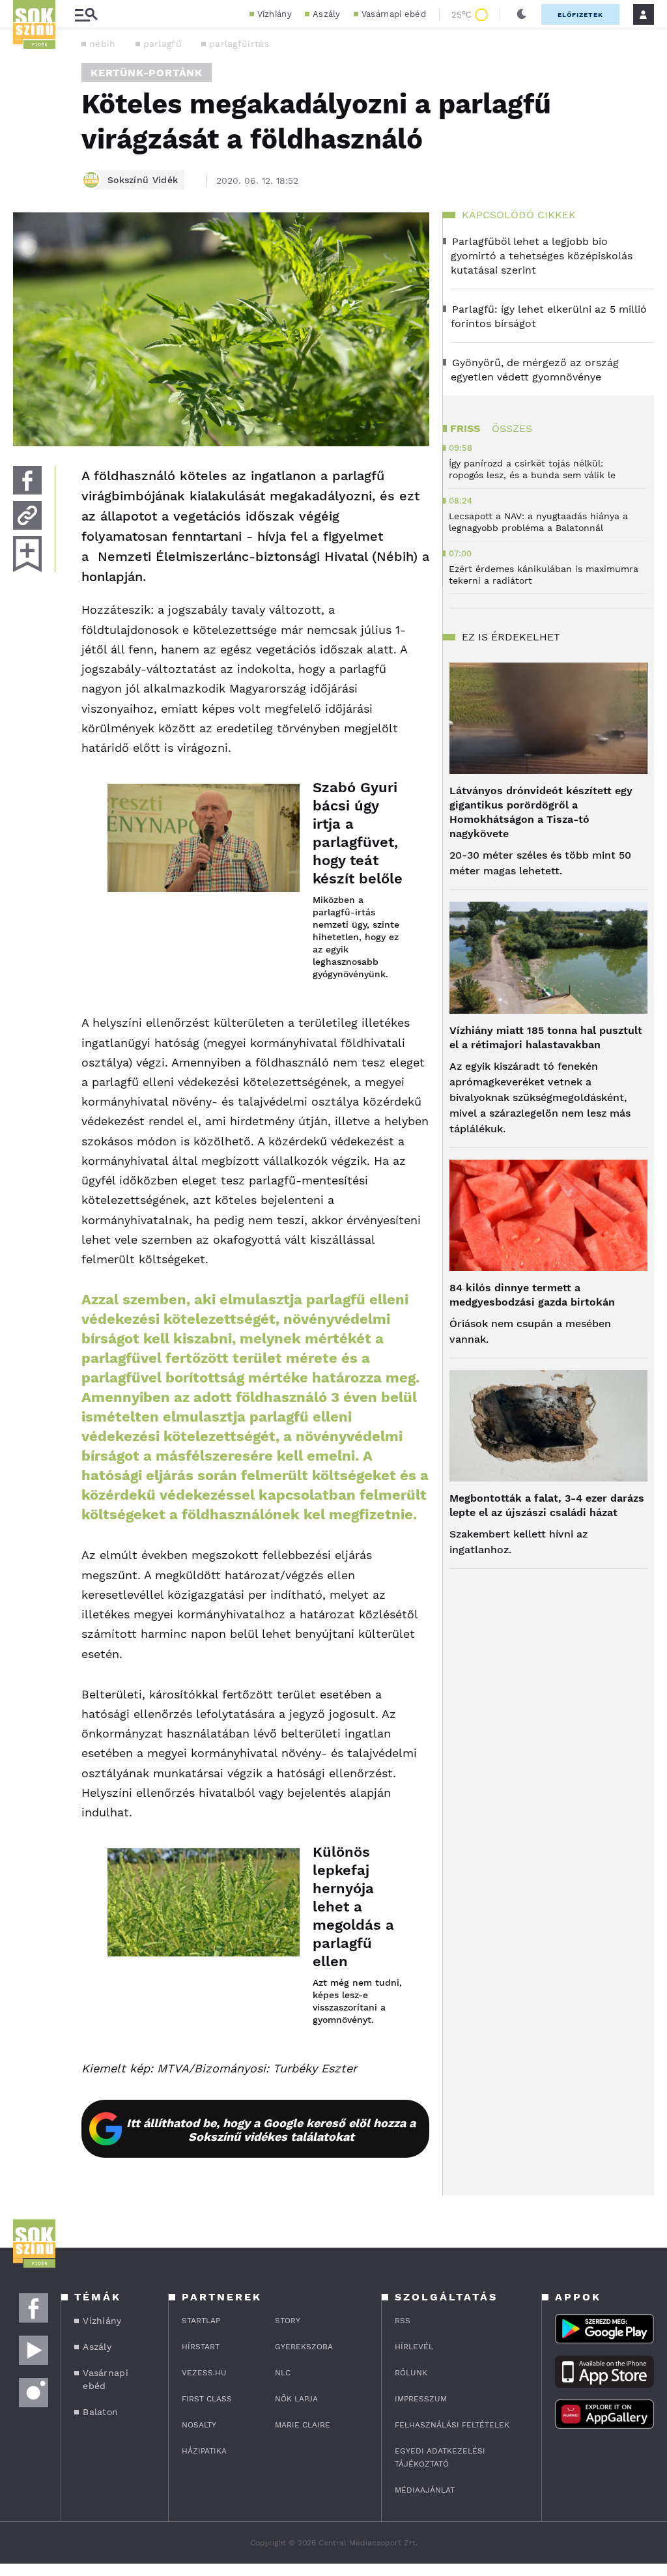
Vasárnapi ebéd (394, 14)
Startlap (201, 2321)
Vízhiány (275, 14)
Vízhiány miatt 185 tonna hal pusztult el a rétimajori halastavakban (546, 1038)
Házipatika (204, 2451)
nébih (103, 44)
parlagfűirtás (239, 44)
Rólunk (411, 2373)
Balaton (100, 2412)
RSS (403, 2321)
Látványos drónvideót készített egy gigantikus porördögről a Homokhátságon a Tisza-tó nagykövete (541, 812)
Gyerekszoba (304, 2347)
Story (288, 2321)
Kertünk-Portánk (147, 73)
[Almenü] (86, 15)
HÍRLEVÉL (414, 2347)
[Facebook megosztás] (27, 480)
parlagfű (163, 44)
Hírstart (201, 2347)
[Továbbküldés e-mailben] (27, 515)
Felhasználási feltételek (452, 2425)
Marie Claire (303, 2425)
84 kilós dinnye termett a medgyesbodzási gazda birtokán (532, 1295)
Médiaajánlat (425, 2490)
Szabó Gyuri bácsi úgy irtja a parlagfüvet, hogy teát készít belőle (358, 833)
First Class (207, 2399)
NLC (283, 2373)
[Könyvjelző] (27, 554)
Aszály (327, 14)
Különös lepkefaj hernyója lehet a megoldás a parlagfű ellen (353, 1907)
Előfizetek (580, 15)
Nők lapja (296, 2399)
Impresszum (421, 2399)
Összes (512, 428)
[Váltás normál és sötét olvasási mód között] (522, 14)
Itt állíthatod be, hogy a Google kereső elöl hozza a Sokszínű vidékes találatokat (271, 2130)
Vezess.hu (204, 2373)
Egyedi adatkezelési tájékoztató (440, 2457)
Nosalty (199, 2425)
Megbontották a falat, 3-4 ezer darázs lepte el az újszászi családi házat (547, 1505)
